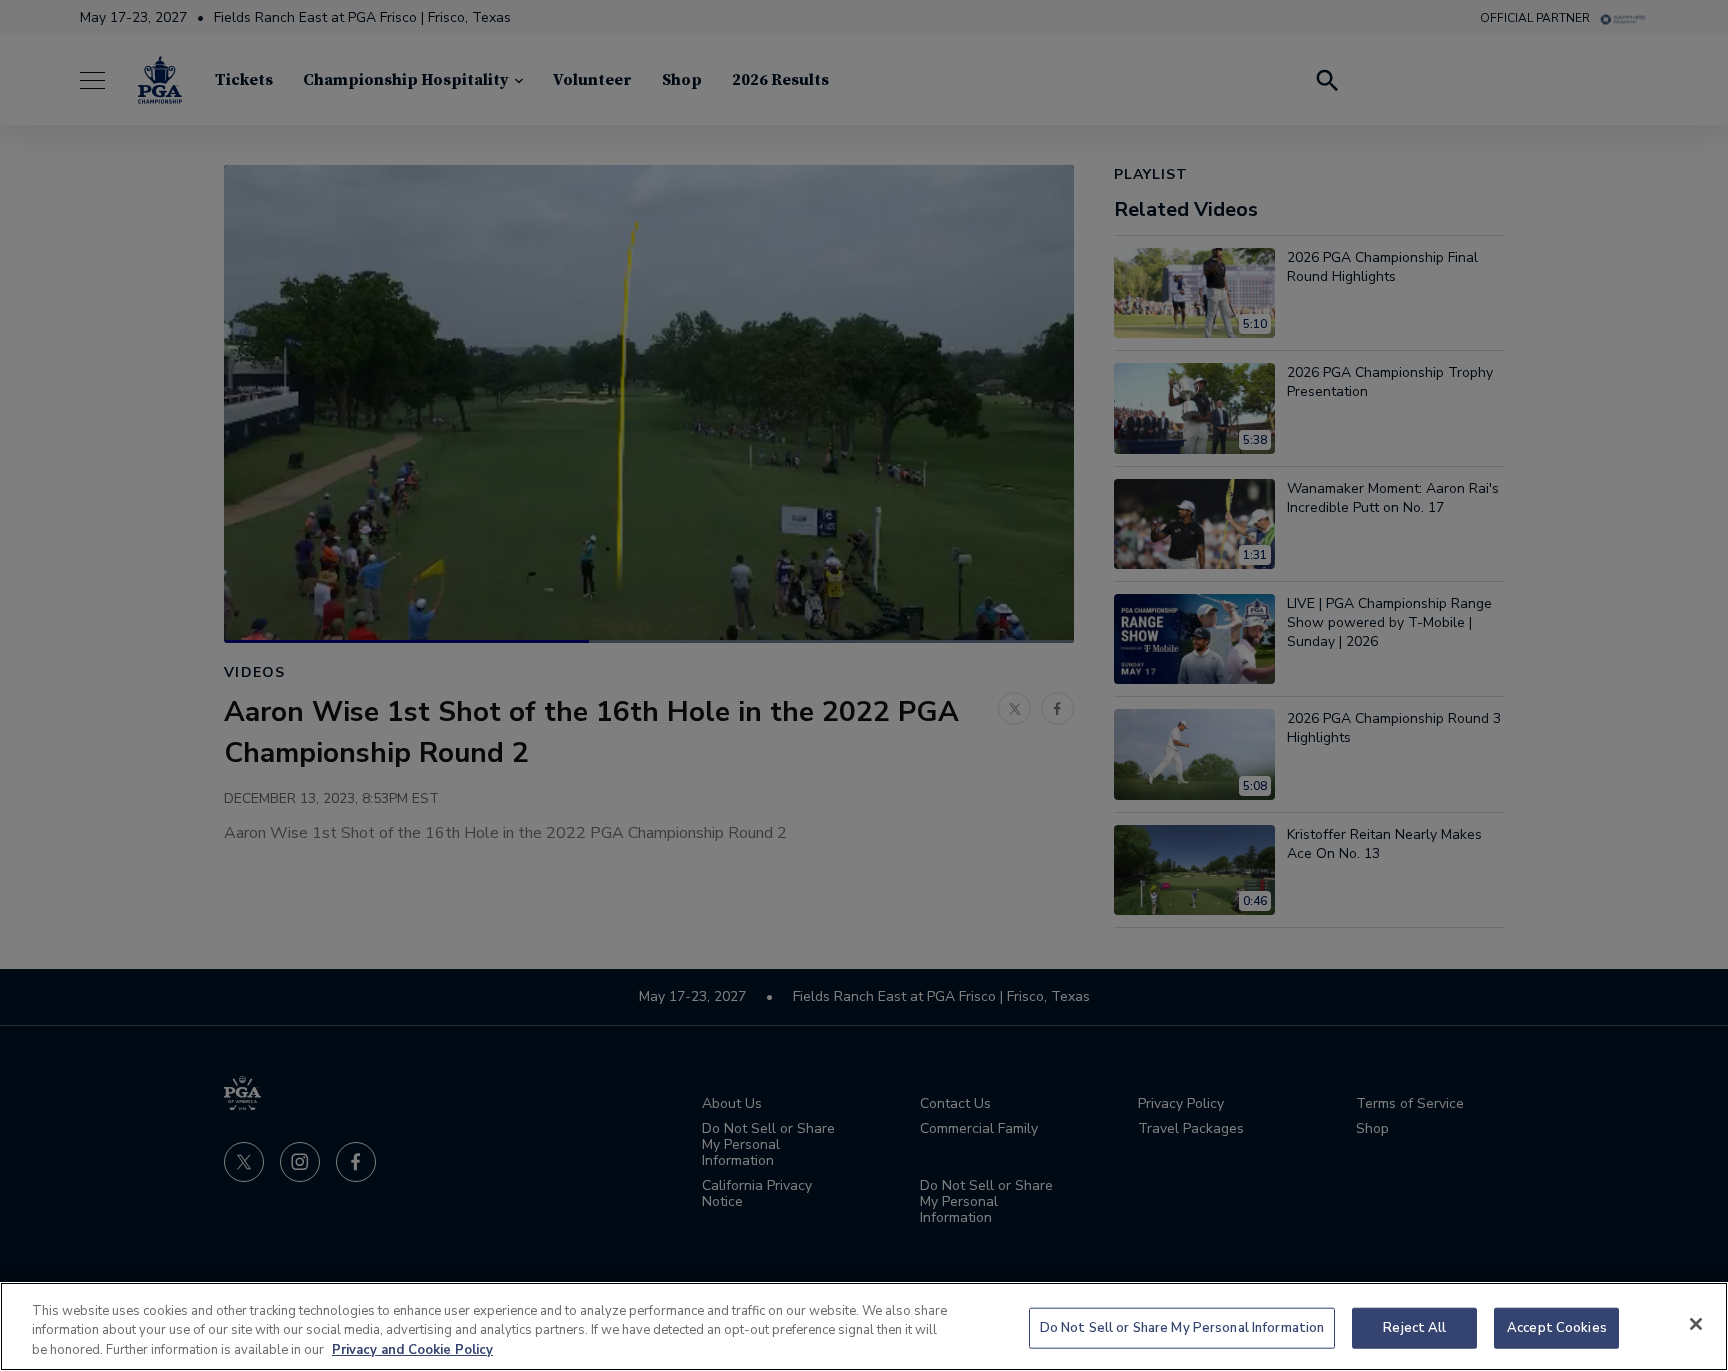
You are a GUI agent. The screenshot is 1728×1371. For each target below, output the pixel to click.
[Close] (1696, 1324)
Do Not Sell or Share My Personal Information (1182, 1327)
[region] (864, 1326)
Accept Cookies (1557, 1327)
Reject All (1414, 1327)
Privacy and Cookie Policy (412, 1350)
